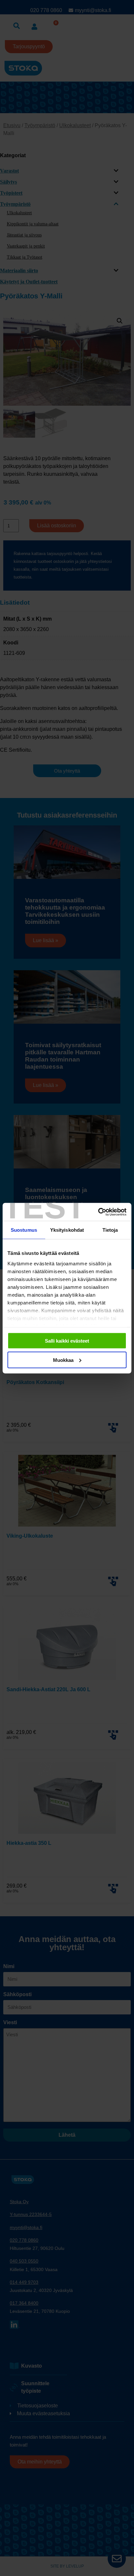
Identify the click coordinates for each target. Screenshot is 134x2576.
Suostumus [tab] (24, 1230)
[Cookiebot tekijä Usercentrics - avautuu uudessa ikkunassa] (98, 1212)
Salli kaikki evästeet (67, 1341)
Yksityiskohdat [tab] (67, 1230)
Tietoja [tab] (110, 1230)
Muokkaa (63, 1360)
